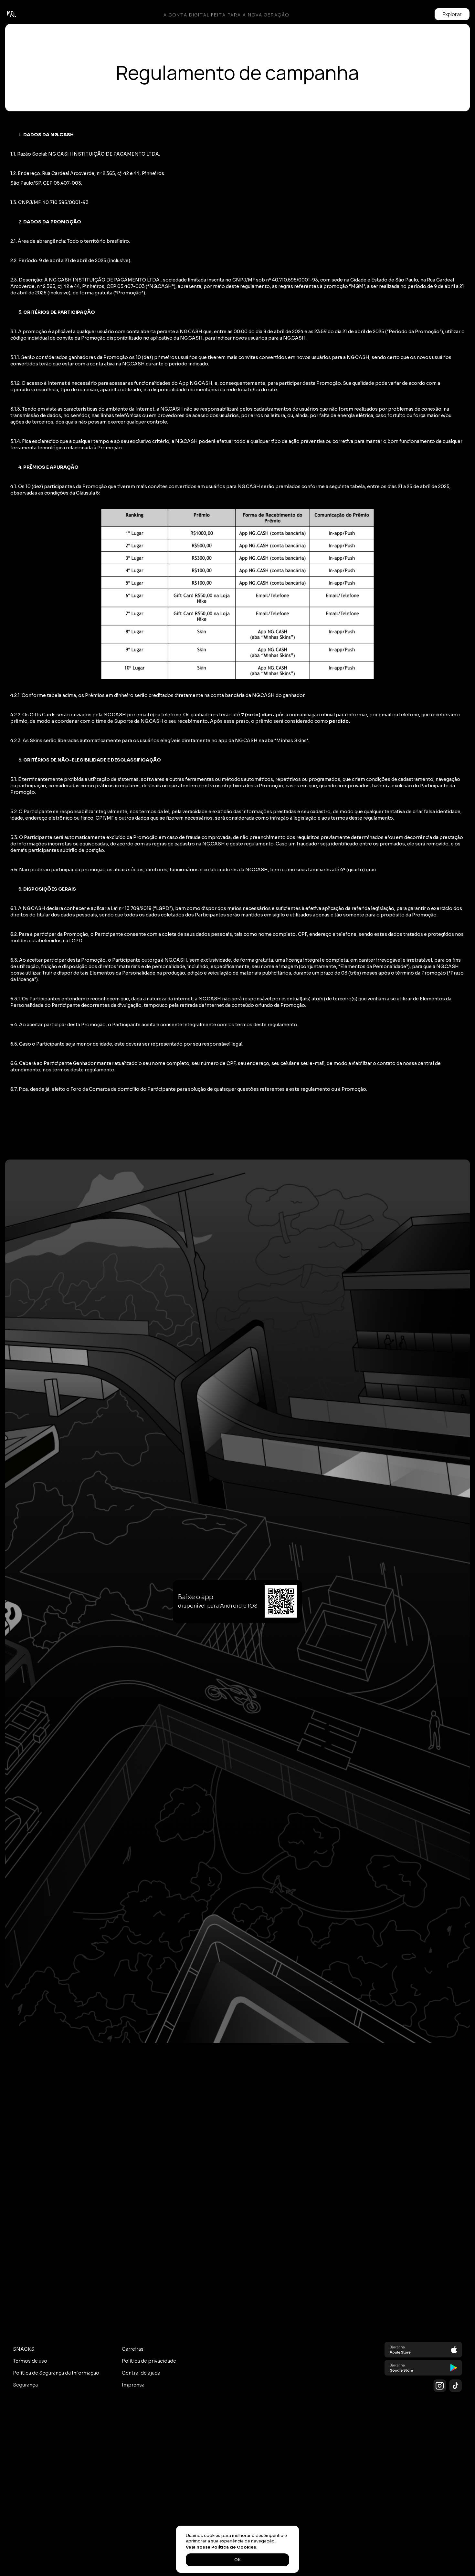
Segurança (25, 2385)
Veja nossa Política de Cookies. (222, 2547)
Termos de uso (30, 2361)
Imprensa (133, 2385)
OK (238, 2560)
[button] (452, 14)
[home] (12, 14)
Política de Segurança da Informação (56, 2373)
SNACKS (24, 2349)
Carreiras (133, 2349)
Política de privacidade (149, 2361)
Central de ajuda (141, 2373)
